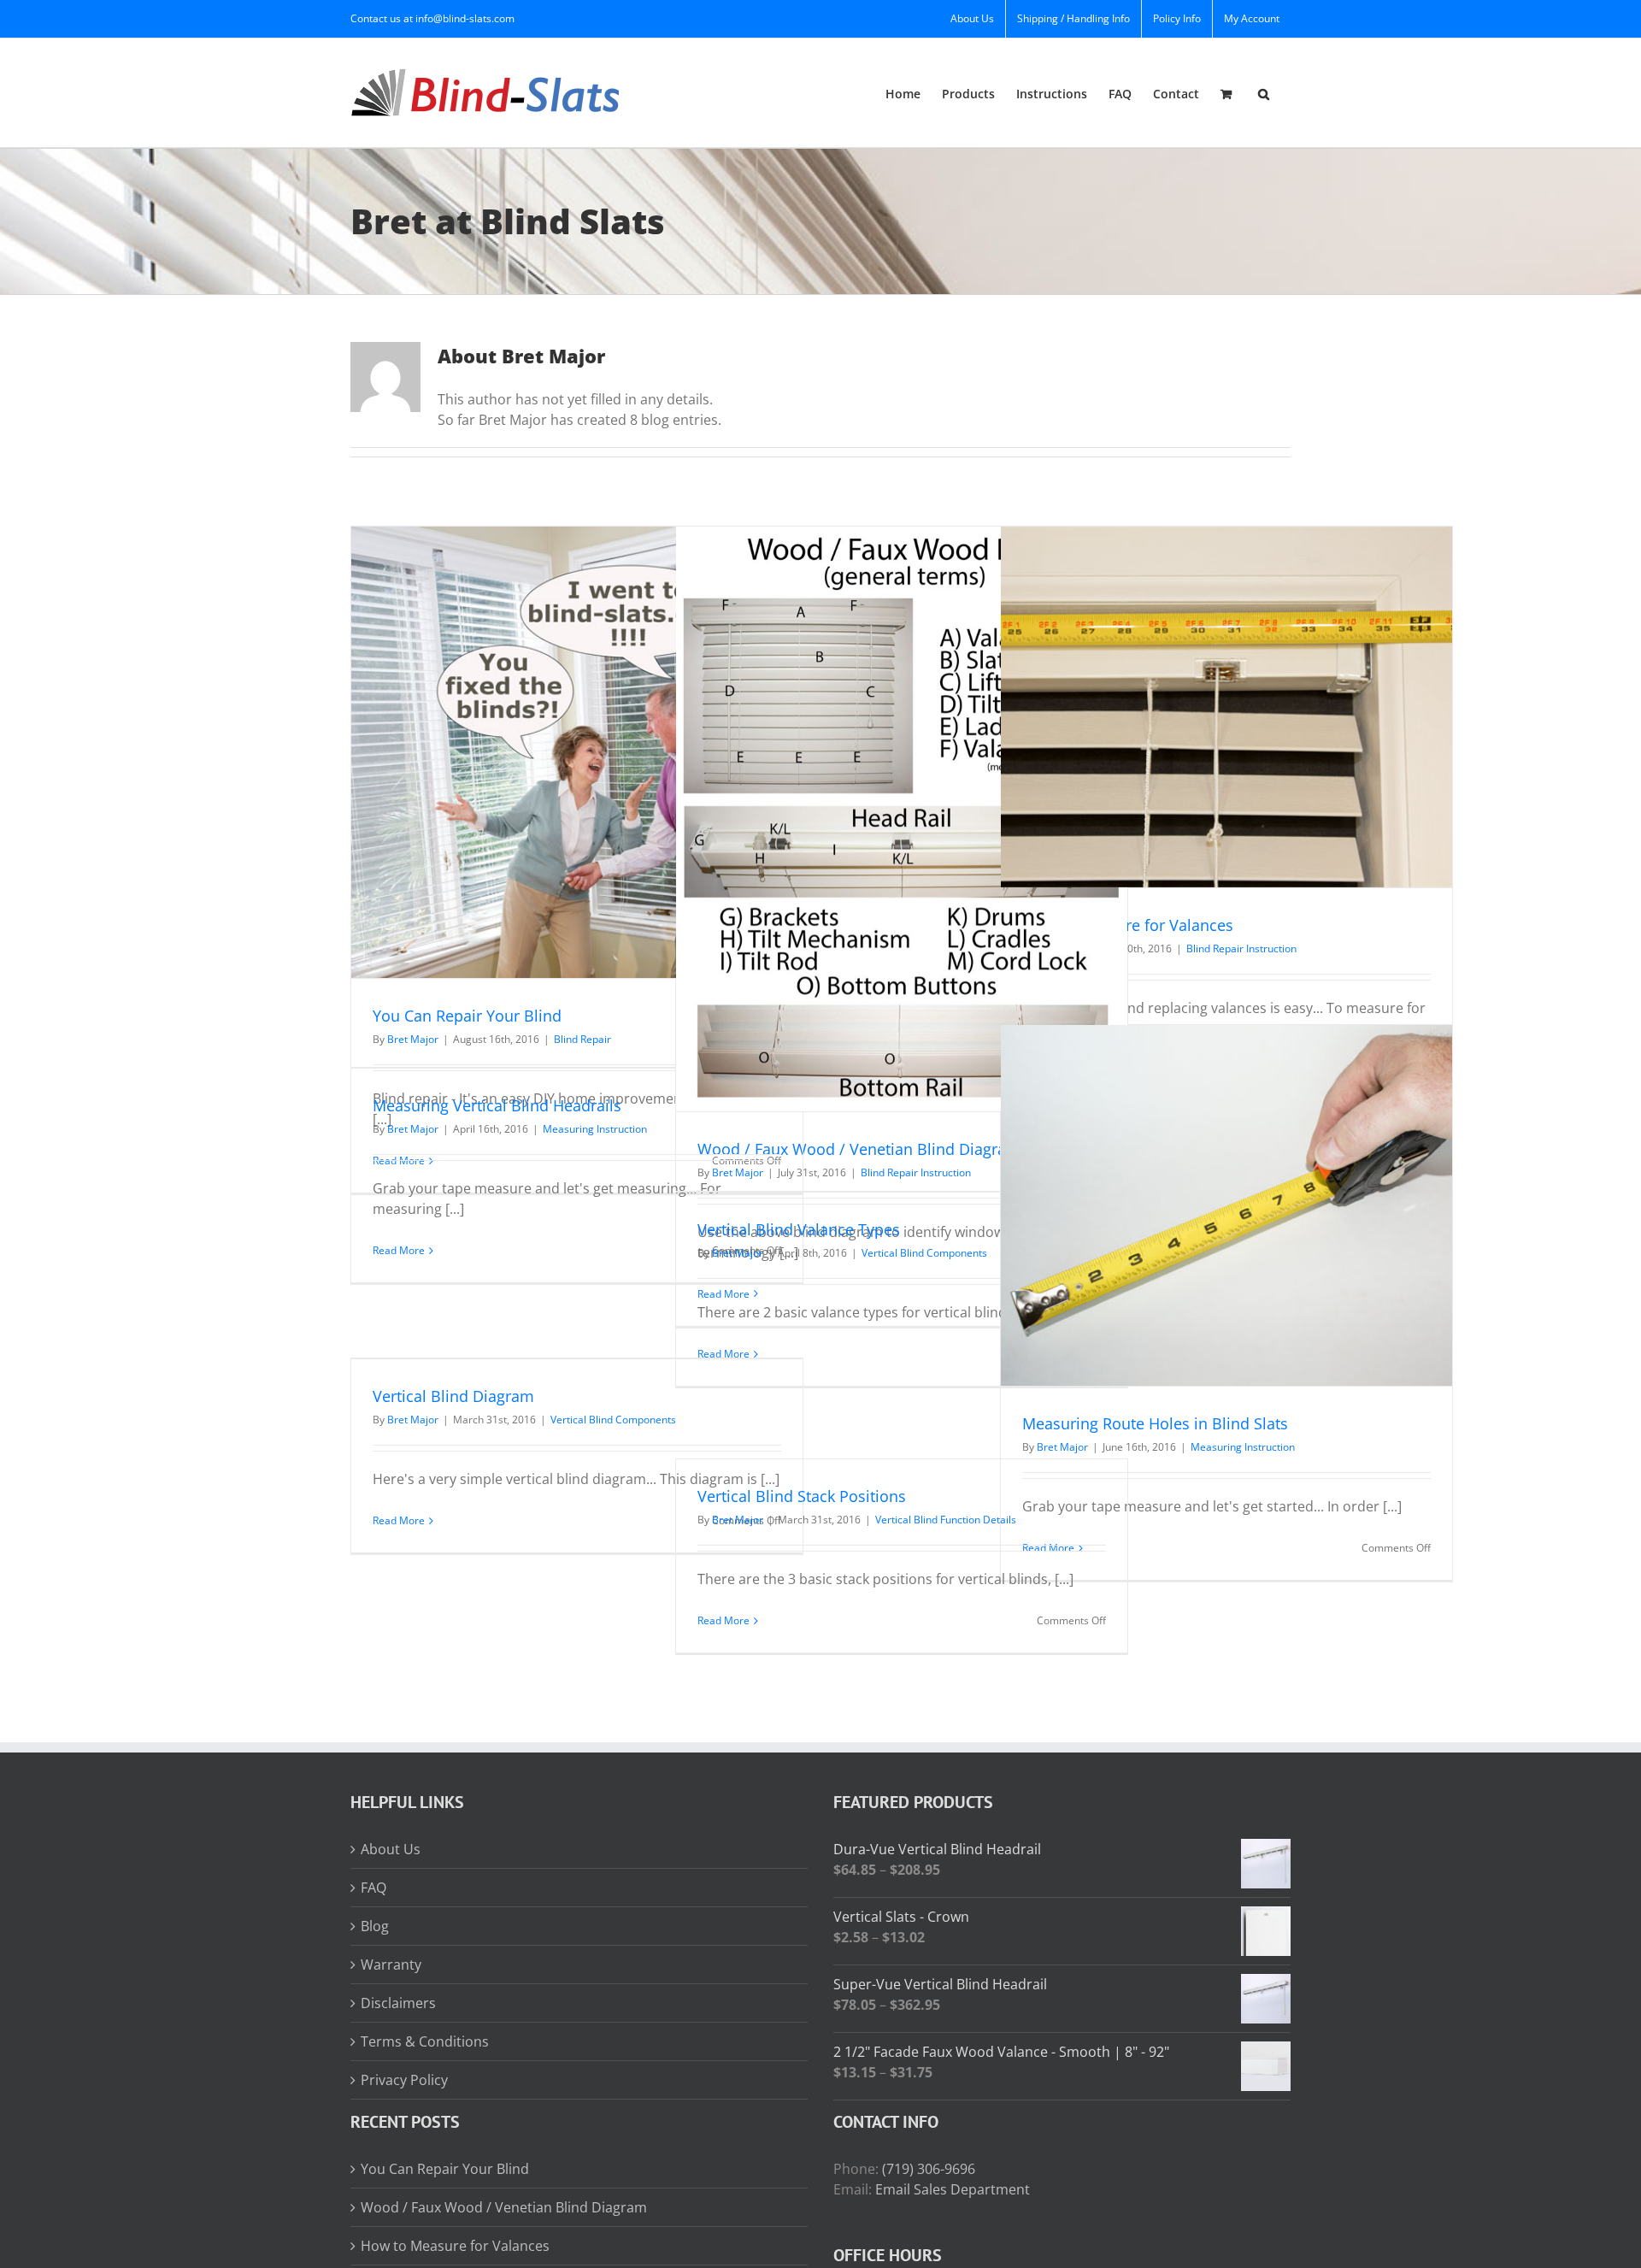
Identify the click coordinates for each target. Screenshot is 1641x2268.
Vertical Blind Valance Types (799, 1229)
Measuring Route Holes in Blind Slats (1155, 1423)
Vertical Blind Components (924, 1253)
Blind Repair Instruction (916, 1172)
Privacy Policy (404, 2080)
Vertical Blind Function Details (946, 1520)
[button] (1264, 93)
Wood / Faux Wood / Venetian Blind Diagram (859, 1149)
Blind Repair (582, 1039)
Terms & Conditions (425, 2041)
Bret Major (413, 1039)
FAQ (373, 1888)
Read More (399, 1250)
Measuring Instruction (1243, 1447)
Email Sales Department (953, 2189)
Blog (375, 1926)
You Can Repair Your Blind (467, 1016)
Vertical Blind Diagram (453, 1396)
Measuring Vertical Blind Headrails (497, 1105)
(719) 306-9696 (929, 2169)
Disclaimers (398, 2003)
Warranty (391, 1965)
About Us (391, 1849)
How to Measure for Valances (1128, 925)
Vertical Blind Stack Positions (802, 1496)
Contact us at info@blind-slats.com (432, 18)
